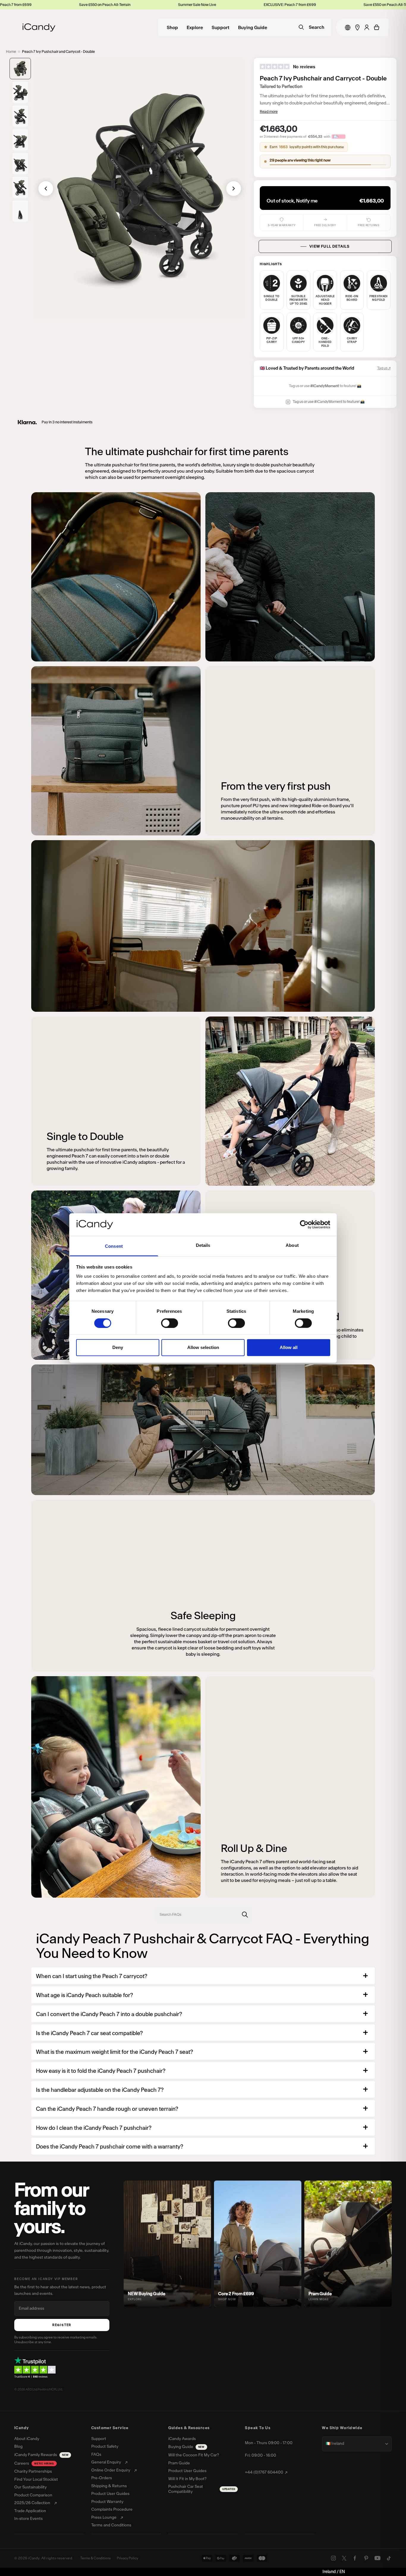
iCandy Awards (182, 2439)
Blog (18, 2447)
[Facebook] (355, 2558)
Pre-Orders (102, 2478)
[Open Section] (365, 1976)
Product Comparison (33, 2495)
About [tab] (292, 1245)
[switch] (170, 1323)
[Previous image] (46, 189)
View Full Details (329, 246)
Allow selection (203, 1347)
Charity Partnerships (33, 2471)
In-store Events (29, 2519)
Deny (118, 1347)
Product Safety (105, 2447)
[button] (20, 69)
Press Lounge (104, 2518)
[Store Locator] (357, 27)
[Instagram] (333, 2558)
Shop (172, 28)
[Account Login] (367, 27)
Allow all (289, 1347)
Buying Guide (253, 28)
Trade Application (30, 2511)
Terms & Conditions (96, 2558)
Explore (195, 28)
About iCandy (27, 2439)
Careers (34, 2463)
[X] (344, 2558)
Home (11, 52)
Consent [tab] (114, 1246)
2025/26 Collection (32, 2503)
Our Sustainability (30, 2487)
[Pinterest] (366, 2558)
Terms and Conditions (111, 2525)
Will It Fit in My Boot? (187, 2479)
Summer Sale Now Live (28, 5)
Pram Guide (179, 2463)
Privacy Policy (128, 2558)
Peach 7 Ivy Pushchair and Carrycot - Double (58, 52)
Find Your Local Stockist (36, 2480)
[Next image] (234, 189)
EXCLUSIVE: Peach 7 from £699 (120, 5)
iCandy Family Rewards (41, 2455)
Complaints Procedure (112, 2509)
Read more (269, 111)
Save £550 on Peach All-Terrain (220, 5)
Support (221, 28)
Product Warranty (107, 2502)
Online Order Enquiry (111, 2470)
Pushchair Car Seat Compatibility (202, 2489)
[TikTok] (389, 2558)
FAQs (96, 2455)
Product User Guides (110, 2494)
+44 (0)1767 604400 (264, 2472)
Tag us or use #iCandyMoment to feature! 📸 (329, 402)
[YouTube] (377, 2558)
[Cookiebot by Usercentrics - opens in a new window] (304, 1225)
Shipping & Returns (109, 2486)
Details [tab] (203, 1245)
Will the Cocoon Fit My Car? (194, 2455)
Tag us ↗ (384, 368)
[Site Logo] (39, 27)
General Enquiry (106, 2462)
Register (62, 2325)
